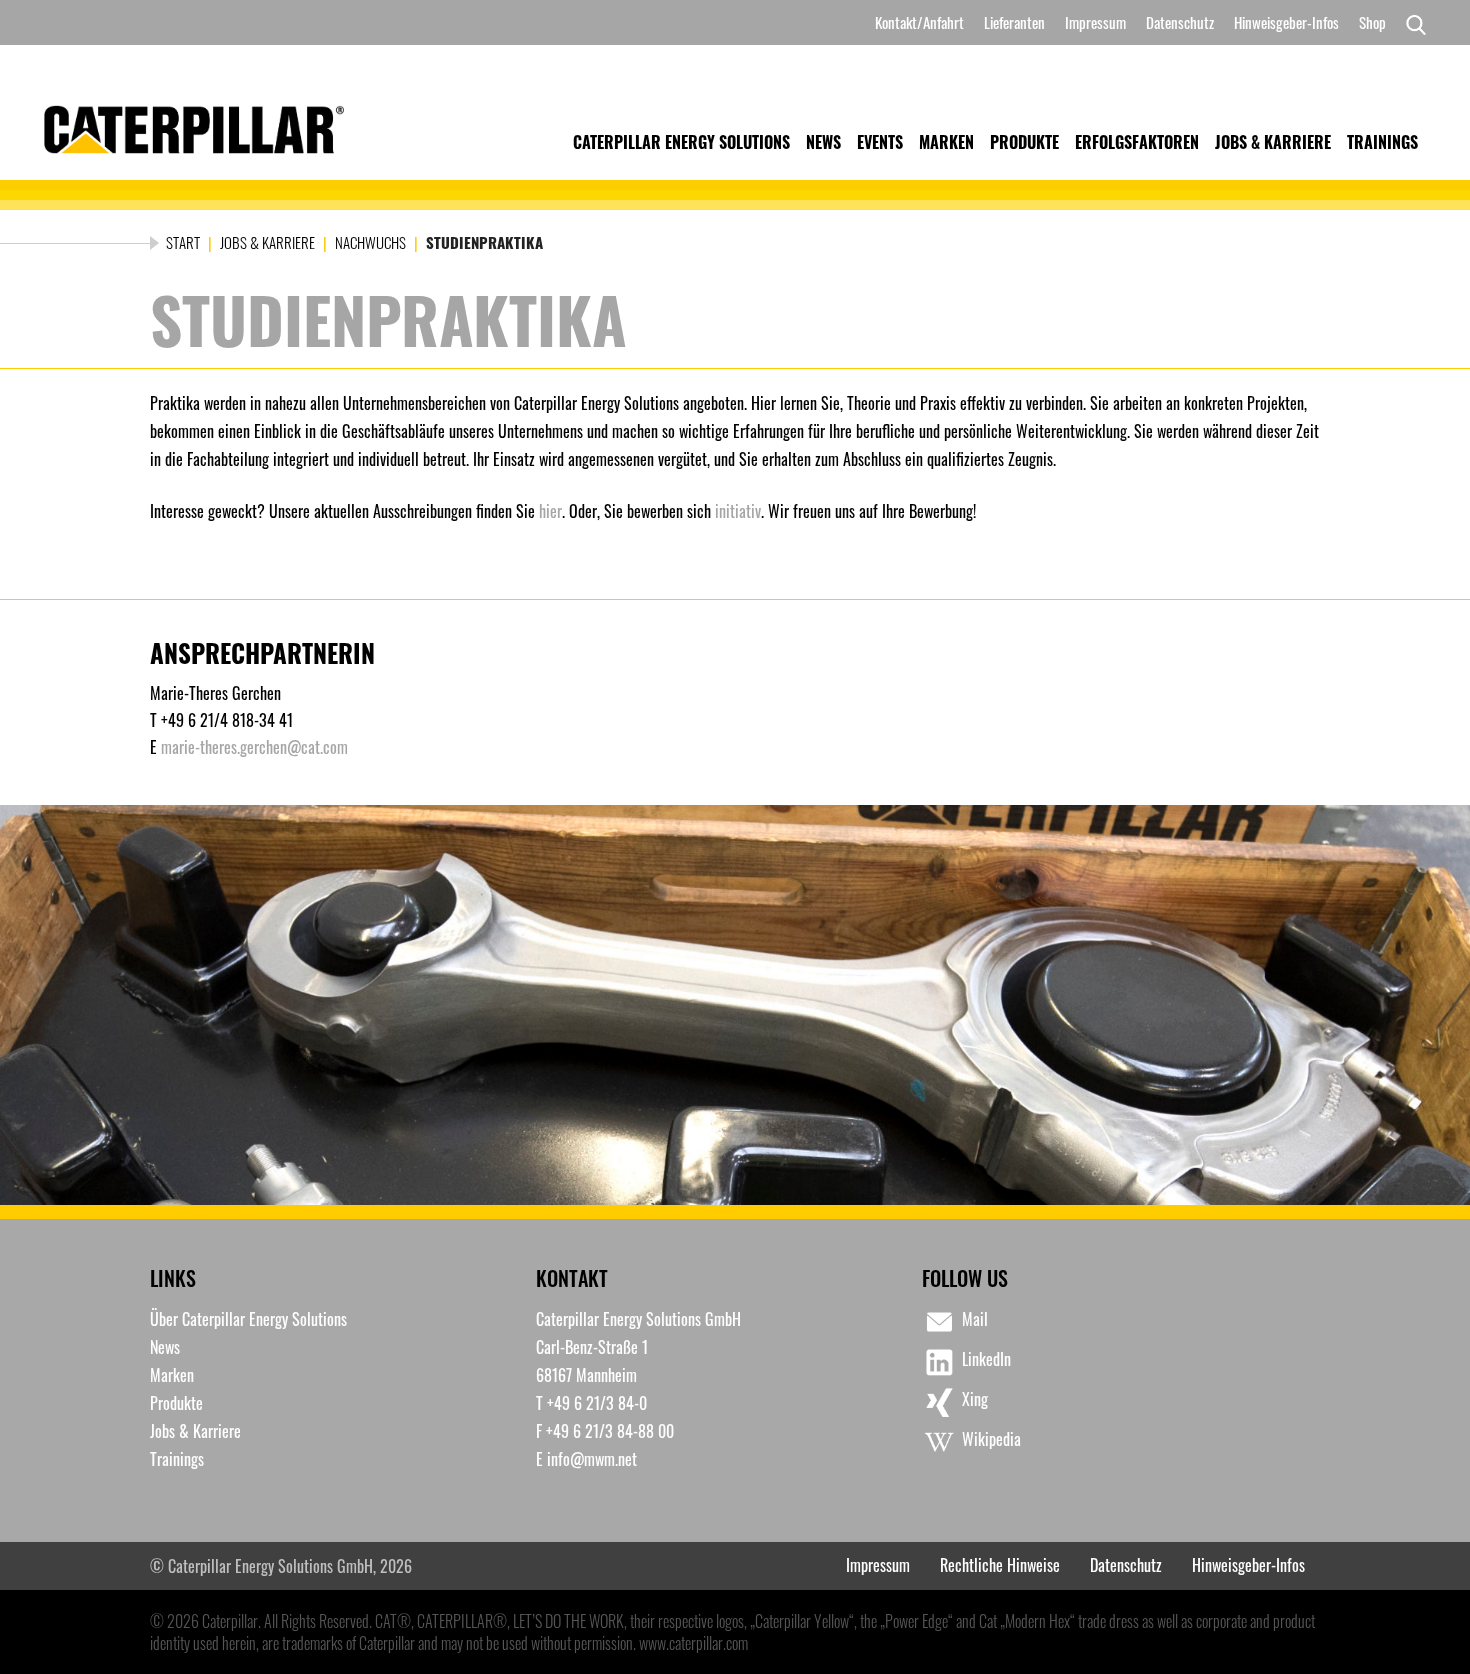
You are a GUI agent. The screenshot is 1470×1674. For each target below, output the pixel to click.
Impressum (1095, 22)
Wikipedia (991, 1439)
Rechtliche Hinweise (1000, 1565)
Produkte (1024, 142)
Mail (975, 1319)
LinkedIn (986, 1359)
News (823, 142)
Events (880, 142)
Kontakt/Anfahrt (919, 22)
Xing (975, 1399)
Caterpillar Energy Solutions (681, 142)
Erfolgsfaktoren (1137, 142)
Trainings (1382, 142)
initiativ (738, 511)
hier (550, 511)
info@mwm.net (592, 1459)
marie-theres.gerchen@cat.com (254, 747)
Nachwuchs (370, 242)
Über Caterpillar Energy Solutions (248, 1319)
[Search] (1411, 23)
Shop (1372, 22)
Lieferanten (1014, 22)
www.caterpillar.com (693, 1643)
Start (183, 242)
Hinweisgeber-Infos (1286, 22)
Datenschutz (1180, 22)
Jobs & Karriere (1273, 142)
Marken (946, 142)
